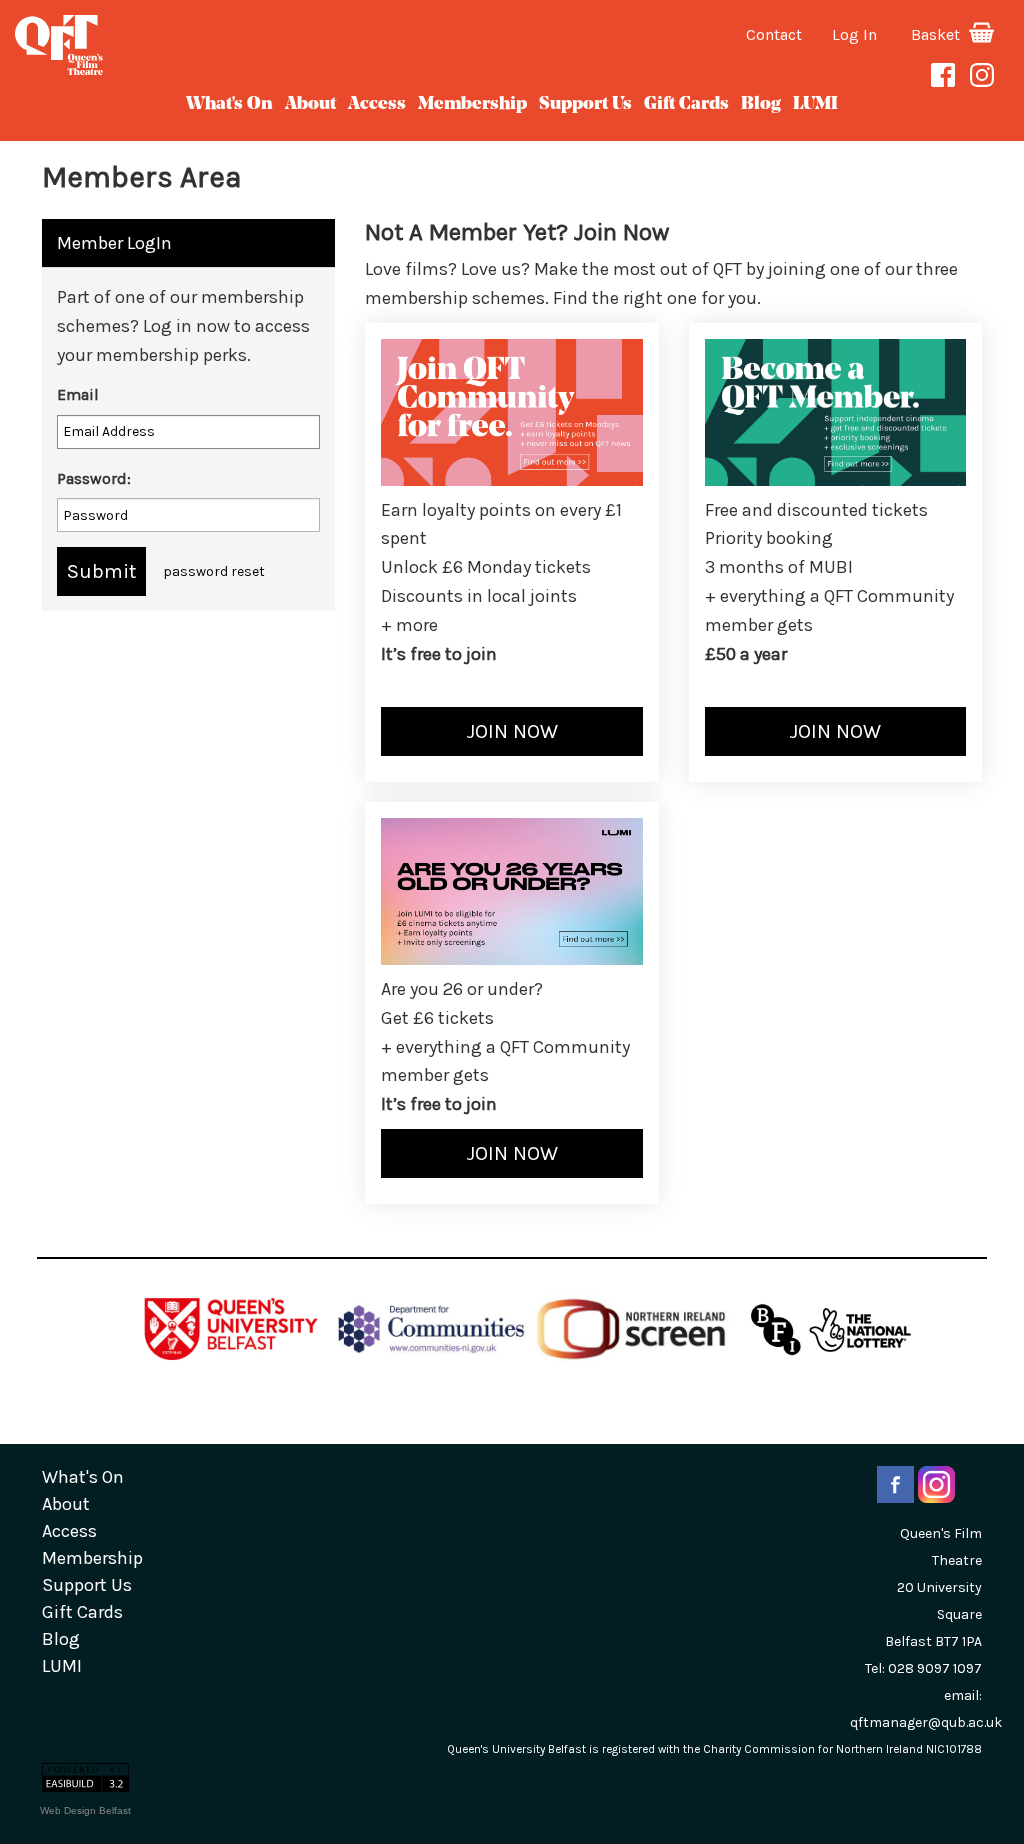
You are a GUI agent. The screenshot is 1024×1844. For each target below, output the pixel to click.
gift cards (686, 105)
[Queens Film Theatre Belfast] (170, 45)
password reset (214, 571)
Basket (937, 34)
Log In (854, 34)
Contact (774, 34)
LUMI (815, 105)
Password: (94, 478)
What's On (229, 105)
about (310, 105)
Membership (472, 105)
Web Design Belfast (85, 1810)
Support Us (585, 105)
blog (761, 105)
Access (377, 105)
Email (78, 394)
